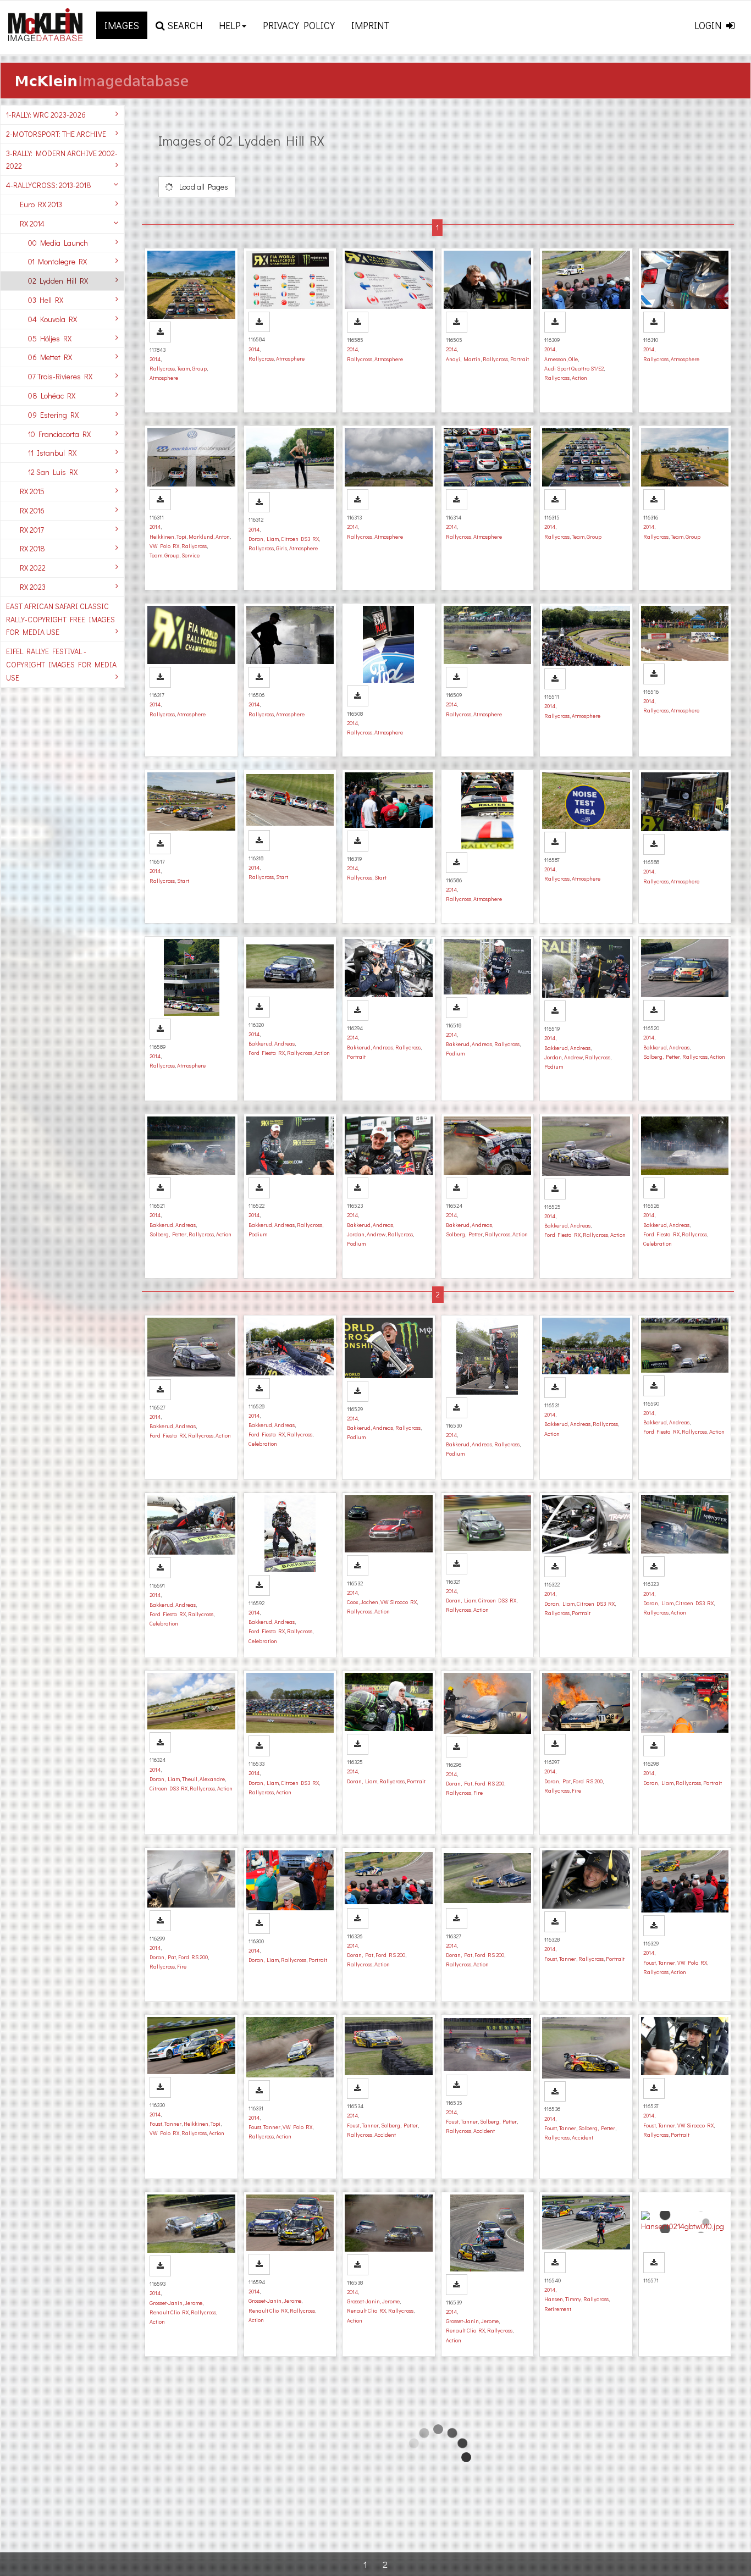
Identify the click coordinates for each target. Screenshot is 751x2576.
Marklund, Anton (209, 537)
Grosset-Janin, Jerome (176, 2303)
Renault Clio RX (169, 2312)
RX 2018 (32, 548)
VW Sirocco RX (399, 1602)
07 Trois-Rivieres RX (60, 376)
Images (122, 25)
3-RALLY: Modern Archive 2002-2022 (62, 160)
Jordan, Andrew (564, 1057)
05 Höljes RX (50, 338)
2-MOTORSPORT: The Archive (56, 134)
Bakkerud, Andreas (272, 1043)
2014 (155, 359)
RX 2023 (33, 587)
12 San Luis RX (53, 472)
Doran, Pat (459, 1783)
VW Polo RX (164, 546)
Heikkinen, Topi (168, 537)
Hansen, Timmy (563, 2299)
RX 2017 (32, 530)
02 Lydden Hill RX (58, 281)
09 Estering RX (53, 415)
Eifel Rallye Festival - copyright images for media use (61, 664)
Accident (385, 2135)
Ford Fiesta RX (267, 1053)
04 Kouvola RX (53, 319)
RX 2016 (32, 510)
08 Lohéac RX (52, 396)
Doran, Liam (264, 539)
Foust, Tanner (560, 1959)
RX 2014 (32, 223)
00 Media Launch (58, 243)
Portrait (520, 359)
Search (184, 25)
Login (709, 25)
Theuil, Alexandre (203, 1779)
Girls (281, 548)
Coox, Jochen (363, 1602)
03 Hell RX (46, 300)
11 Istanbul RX (52, 453)
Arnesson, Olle (561, 359)
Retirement (558, 2309)
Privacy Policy (299, 25)
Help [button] (230, 25)
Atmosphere (164, 378)
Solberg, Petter (662, 1057)
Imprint (371, 25)
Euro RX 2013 (41, 204)
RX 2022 (33, 568)
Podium (455, 1053)
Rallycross (162, 368)
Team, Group (192, 368)
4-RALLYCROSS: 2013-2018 (49, 185)
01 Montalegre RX (57, 261)
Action (579, 378)
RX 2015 (32, 491)
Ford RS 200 (489, 1783)
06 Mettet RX (50, 357)
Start (183, 881)
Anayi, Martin (463, 359)
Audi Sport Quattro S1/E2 (574, 368)
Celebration (658, 1243)
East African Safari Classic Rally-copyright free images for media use (60, 619)
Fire (478, 1793)
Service (190, 555)
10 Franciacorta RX (59, 434)
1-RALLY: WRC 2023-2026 (46, 115)
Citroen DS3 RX (300, 539)
